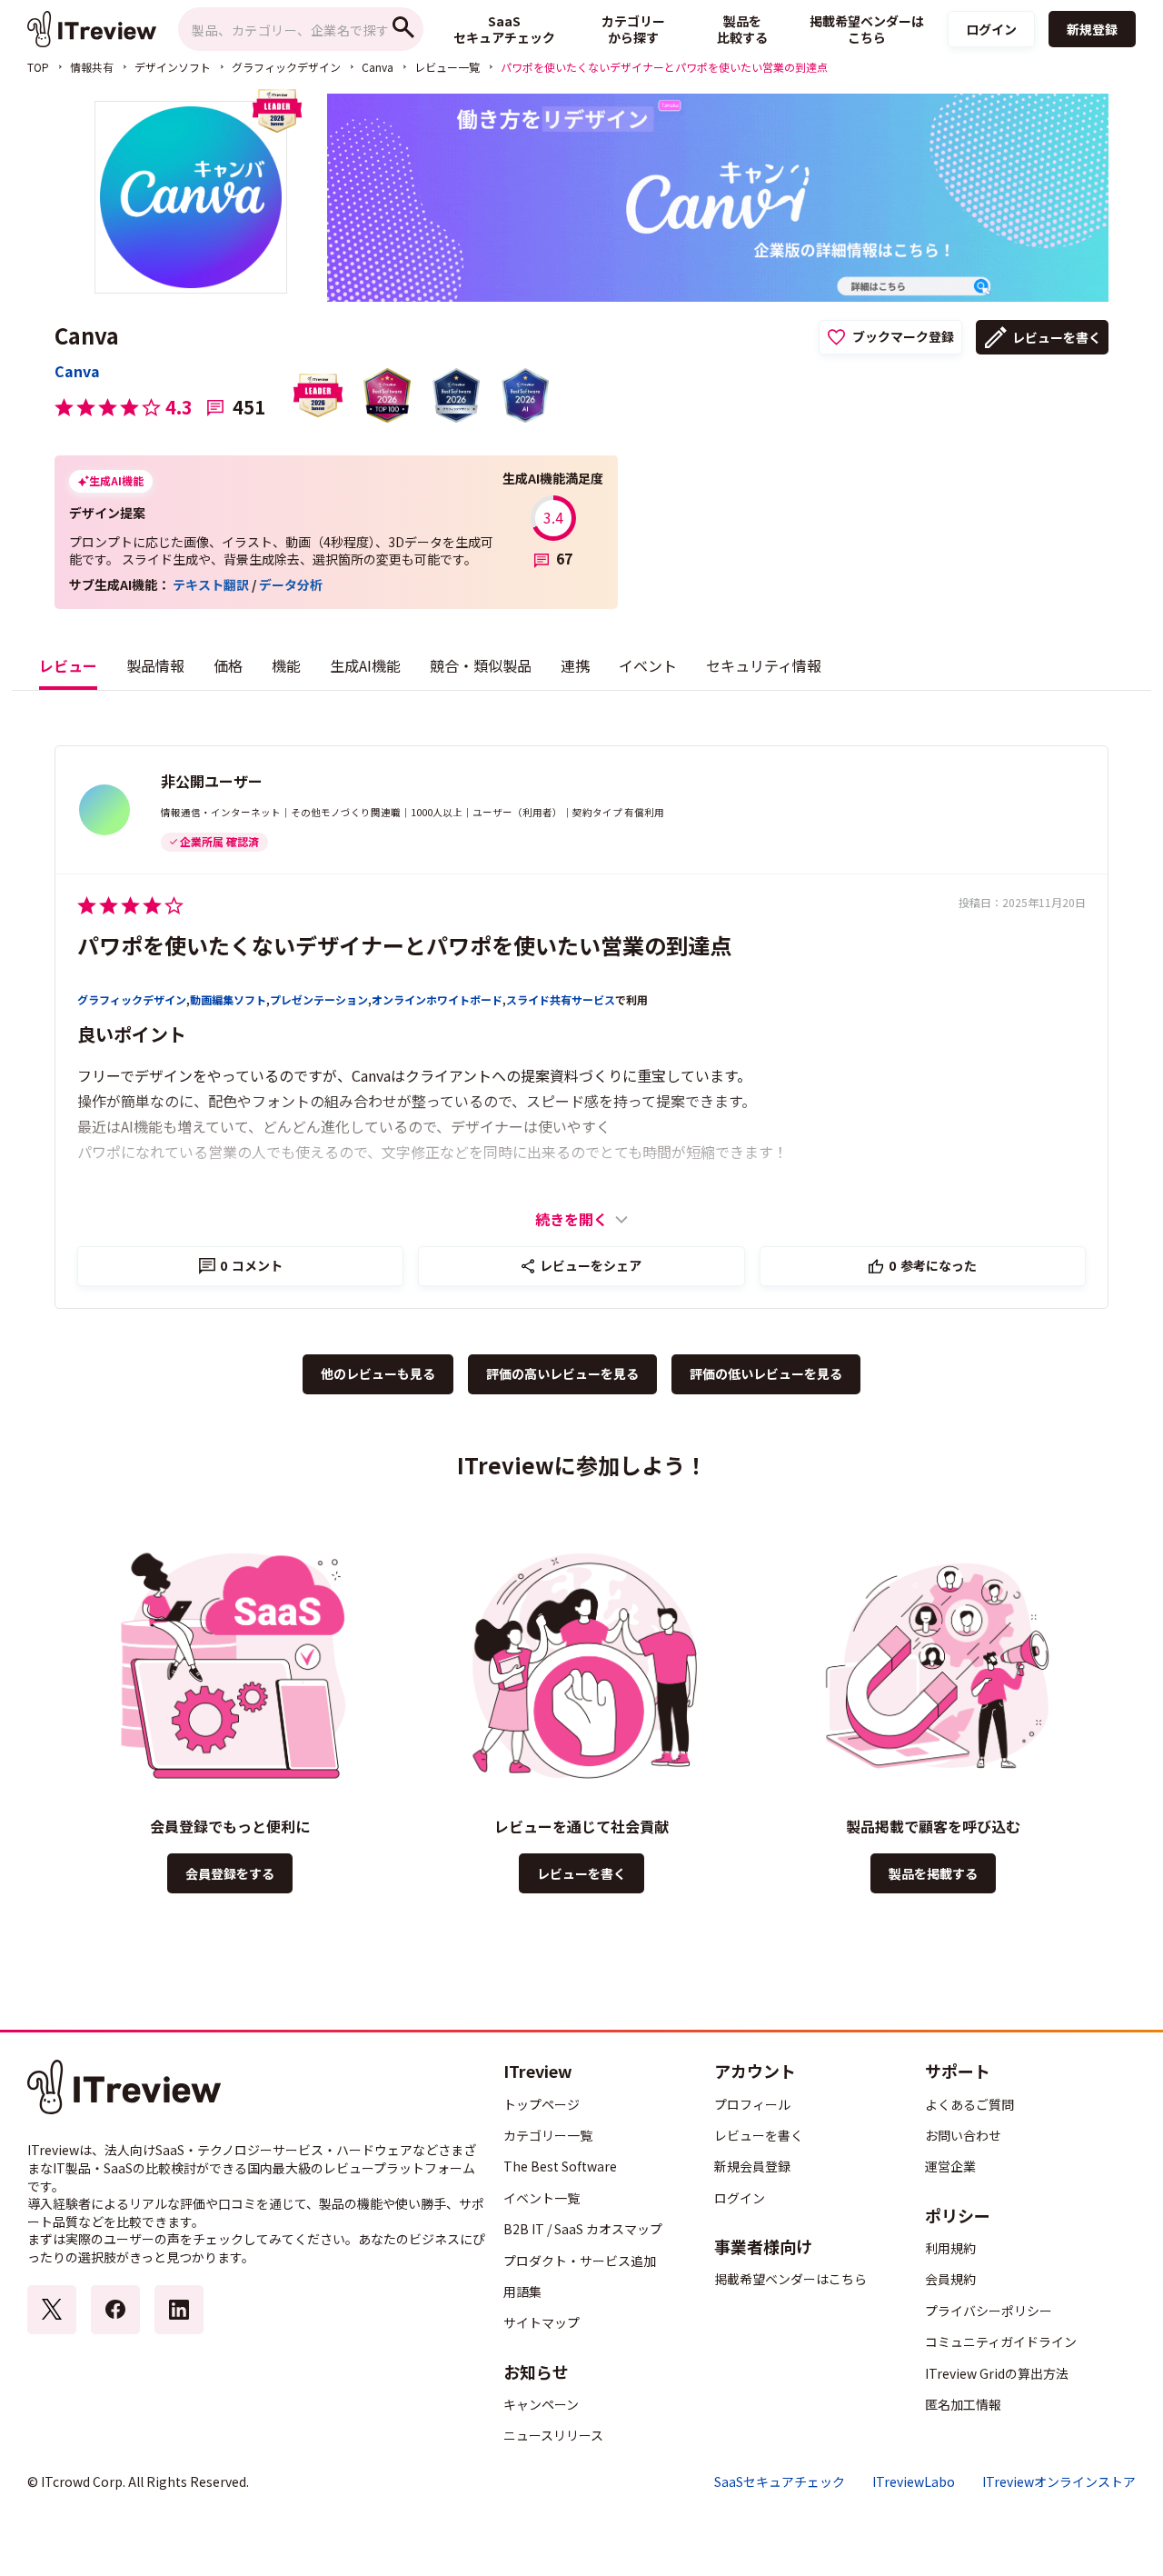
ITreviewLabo (914, 2482)
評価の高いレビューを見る (562, 1373)
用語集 (522, 2291)
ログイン (991, 29)
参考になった (933, 1265)
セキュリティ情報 (764, 665)
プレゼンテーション (319, 1000)
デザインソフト (173, 67)
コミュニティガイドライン (1001, 2341)
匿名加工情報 (963, 2404)
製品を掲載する (933, 1873)
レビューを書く (1057, 337)
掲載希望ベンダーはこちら (790, 2279)
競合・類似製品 (481, 665)
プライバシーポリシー (989, 2311)
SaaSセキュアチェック (780, 2482)
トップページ (542, 2104)
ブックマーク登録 (903, 336)
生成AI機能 (365, 665)
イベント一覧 (542, 2198)
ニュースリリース (553, 2435)
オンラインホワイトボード (437, 1000)
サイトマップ (542, 2322)
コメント (251, 1265)
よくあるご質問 (969, 2104)
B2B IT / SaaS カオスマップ (583, 2229)
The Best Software (560, 2166)
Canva (378, 67)
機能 (286, 665)
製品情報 (155, 665)
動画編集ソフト (228, 1000)
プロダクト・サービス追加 (580, 2261)
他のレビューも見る (378, 1373)
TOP (38, 67)
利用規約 (950, 2248)
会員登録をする (230, 1873)
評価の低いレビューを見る (766, 1373)
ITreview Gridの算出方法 (997, 2373)
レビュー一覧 (447, 67)
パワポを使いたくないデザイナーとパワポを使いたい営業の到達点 (404, 945)
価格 (228, 665)
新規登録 (1092, 29)
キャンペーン (541, 2404)
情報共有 (92, 67)
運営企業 (950, 2166)
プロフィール (752, 2104)
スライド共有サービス (561, 1000)
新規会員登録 (752, 2166)
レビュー (68, 665)
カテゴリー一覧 (548, 2135)
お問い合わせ (963, 2135)
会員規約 (950, 2279)
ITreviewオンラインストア (1059, 2482)
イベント (648, 665)
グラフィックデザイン (286, 67)
